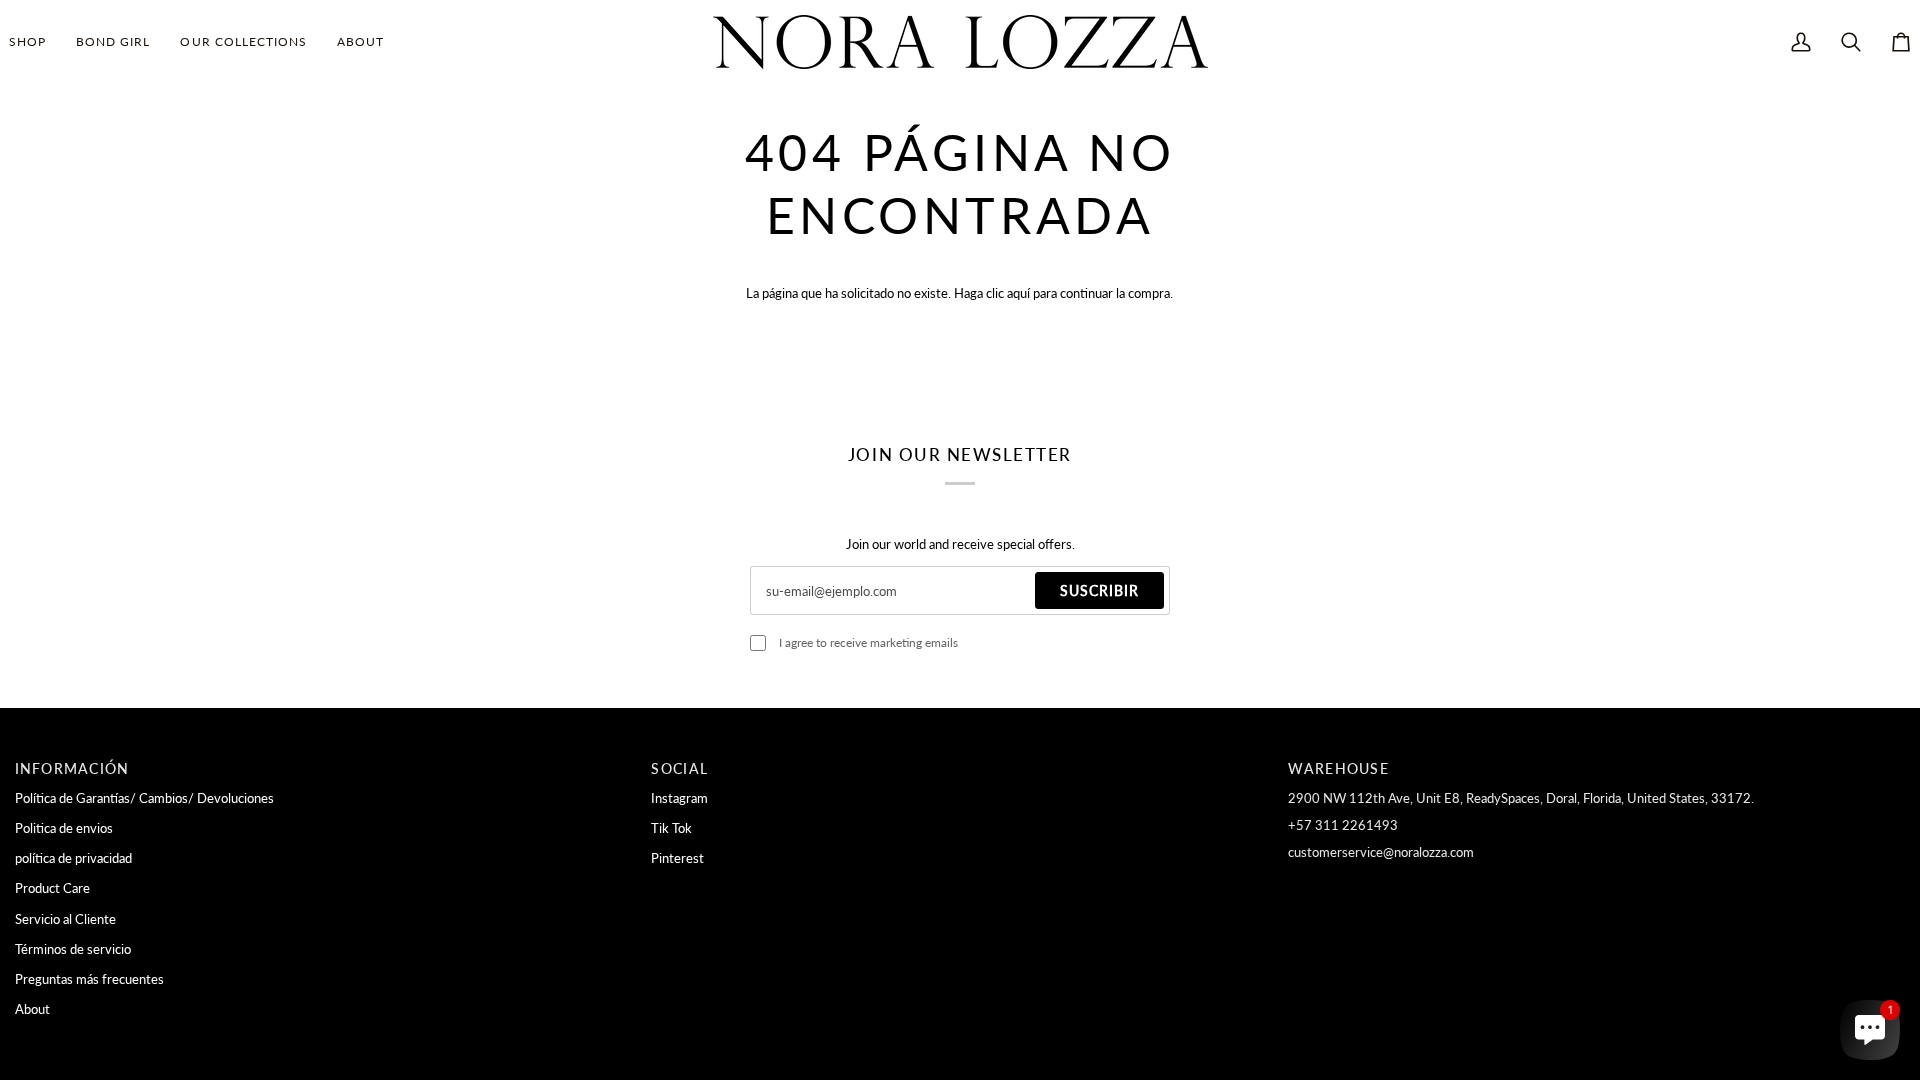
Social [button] (679, 768)
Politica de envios (64, 828)
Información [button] (72, 768)
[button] (35, 42)
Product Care (52, 888)
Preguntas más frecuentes (89, 979)
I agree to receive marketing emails (868, 642)
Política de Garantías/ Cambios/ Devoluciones (144, 798)
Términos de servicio (73, 949)
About (32, 1009)
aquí (1018, 293)
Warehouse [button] (1338, 768)
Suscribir (1099, 590)
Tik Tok (671, 828)
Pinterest (677, 858)
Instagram (679, 798)
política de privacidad (73, 858)
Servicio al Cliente (65, 919)
